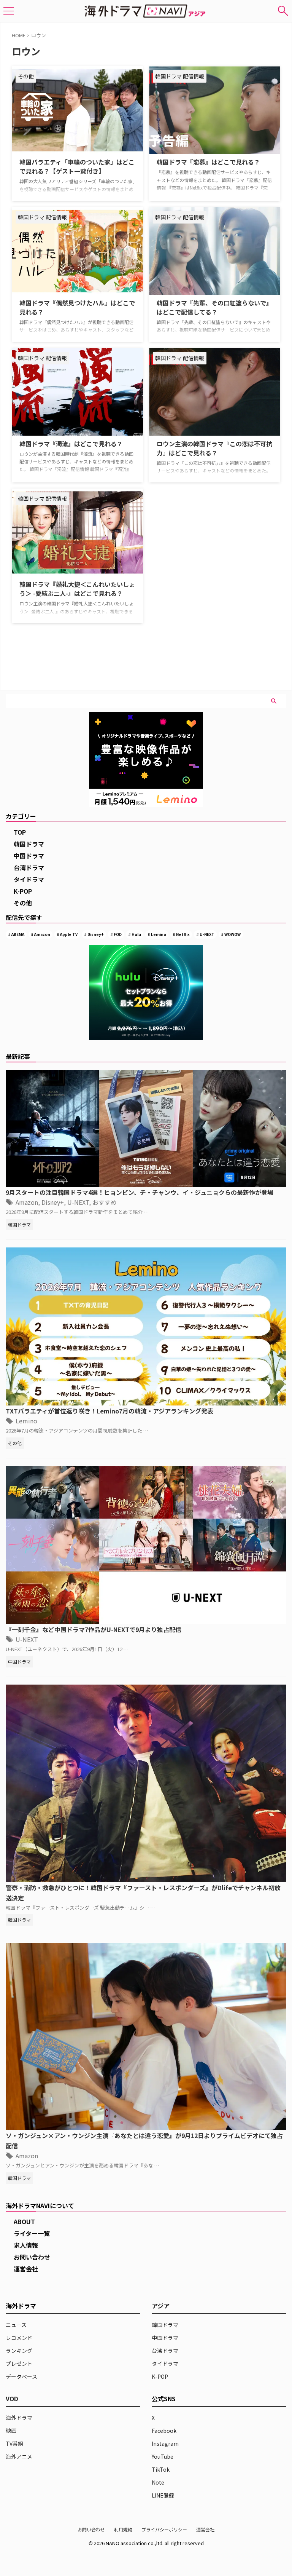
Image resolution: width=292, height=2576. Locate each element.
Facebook (164, 2431)
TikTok (161, 2469)
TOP (20, 832)
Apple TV (69, 934)
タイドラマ (29, 879)
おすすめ (105, 1202)
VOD (12, 2399)
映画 (11, 2431)
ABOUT (24, 2221)
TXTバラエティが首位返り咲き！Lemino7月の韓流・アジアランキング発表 (109, 1411)
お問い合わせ (32, 2257)
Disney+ (96, 934)
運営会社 (26, 2269)
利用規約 (123, 2529)
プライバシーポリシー (164, 2529)
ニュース (16, 2325)
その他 (23, 903)
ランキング (19, 2351)
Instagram (165, 2443)
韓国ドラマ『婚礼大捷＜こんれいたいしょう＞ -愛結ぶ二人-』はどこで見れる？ (77, 589)
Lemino (159, 934)
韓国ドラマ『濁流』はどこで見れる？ (71, 444)
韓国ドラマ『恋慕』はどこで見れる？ (208, 162)
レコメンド (19, 2338)
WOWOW (232, 934)
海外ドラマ (19, 2418)
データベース (21, 2376)
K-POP (23, 891)
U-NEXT (207, 934)
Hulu (136, 934)
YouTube (163, 2456)
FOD (118, 934)
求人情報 (26, 2245)
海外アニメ (19, 2456)
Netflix (183, 934)
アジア (161, 2306)
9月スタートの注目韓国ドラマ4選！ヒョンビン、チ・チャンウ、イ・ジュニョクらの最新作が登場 (140, 1192)
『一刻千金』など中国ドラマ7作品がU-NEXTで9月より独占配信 (94, 1629)
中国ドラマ (29, 856)
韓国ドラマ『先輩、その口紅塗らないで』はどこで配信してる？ (214, 307)
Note (158, 2482)
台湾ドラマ (29, 867)
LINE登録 (163, 2495)
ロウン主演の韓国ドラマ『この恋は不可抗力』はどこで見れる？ (214, 448)
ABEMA (18, 934)
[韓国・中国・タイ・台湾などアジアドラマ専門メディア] (146, 11)
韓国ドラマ (29, 844)
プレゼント (19, 2364)
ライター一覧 (32, 2233)
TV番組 (14, 2443)
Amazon (42, 934)
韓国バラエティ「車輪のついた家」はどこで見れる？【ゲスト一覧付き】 (77, 166)
